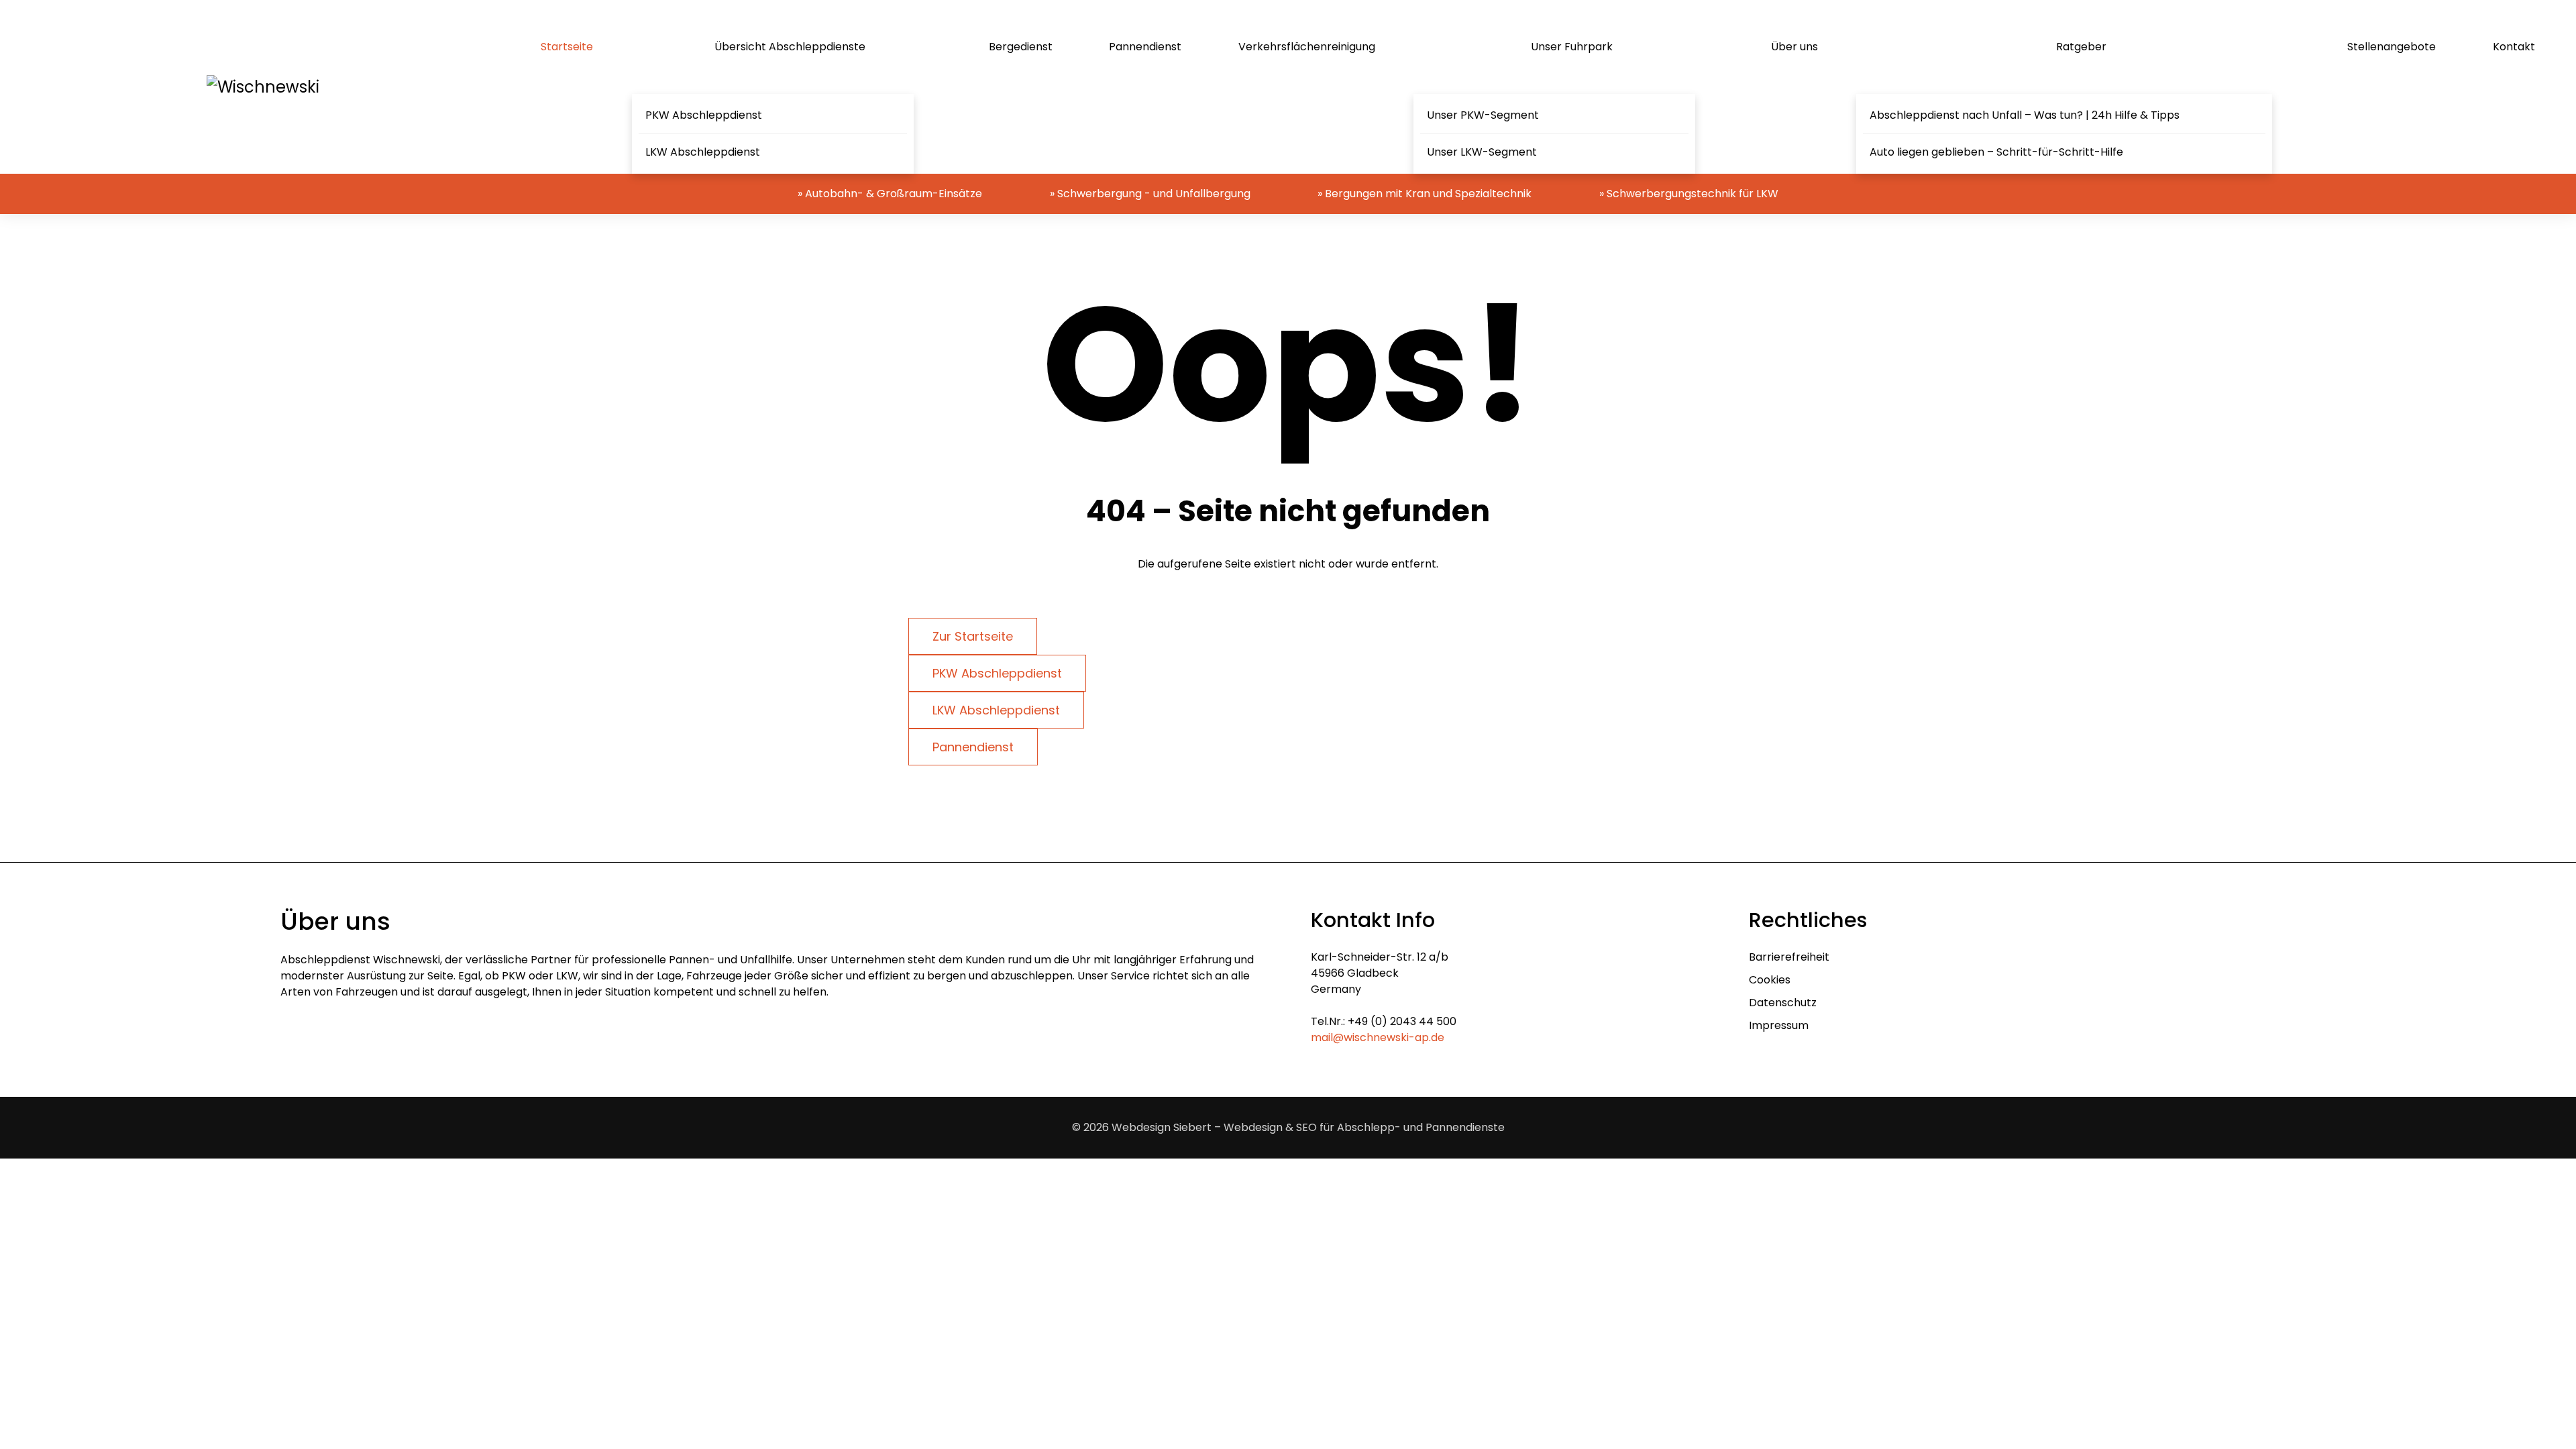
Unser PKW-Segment (1483, 115)
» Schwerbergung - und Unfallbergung (1150, 194)
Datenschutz (1783, 1003)
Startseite (567, 47)
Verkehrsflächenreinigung (1307, 47)
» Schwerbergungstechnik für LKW (1689, 194)
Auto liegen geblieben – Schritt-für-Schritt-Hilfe (1996, 152)
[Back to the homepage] (263, 87)
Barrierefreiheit (1789, 957)
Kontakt (2514, 47)
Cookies (1770, 980)
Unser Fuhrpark (1572, 47)
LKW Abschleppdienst (703, 152)
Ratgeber (2081, 47)
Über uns (1794, 47)
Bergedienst (1021, 47)
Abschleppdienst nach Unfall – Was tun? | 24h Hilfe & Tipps (2025, 115)
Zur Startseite (973, 636)
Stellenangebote (2392, 47)
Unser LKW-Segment (1482, 152)
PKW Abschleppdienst (704, 115)
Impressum (1779, 1025)
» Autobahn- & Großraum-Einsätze (890, 194)
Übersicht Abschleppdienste (790, 47)
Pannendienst (1145, 47)
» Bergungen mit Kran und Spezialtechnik (1425, 194)
